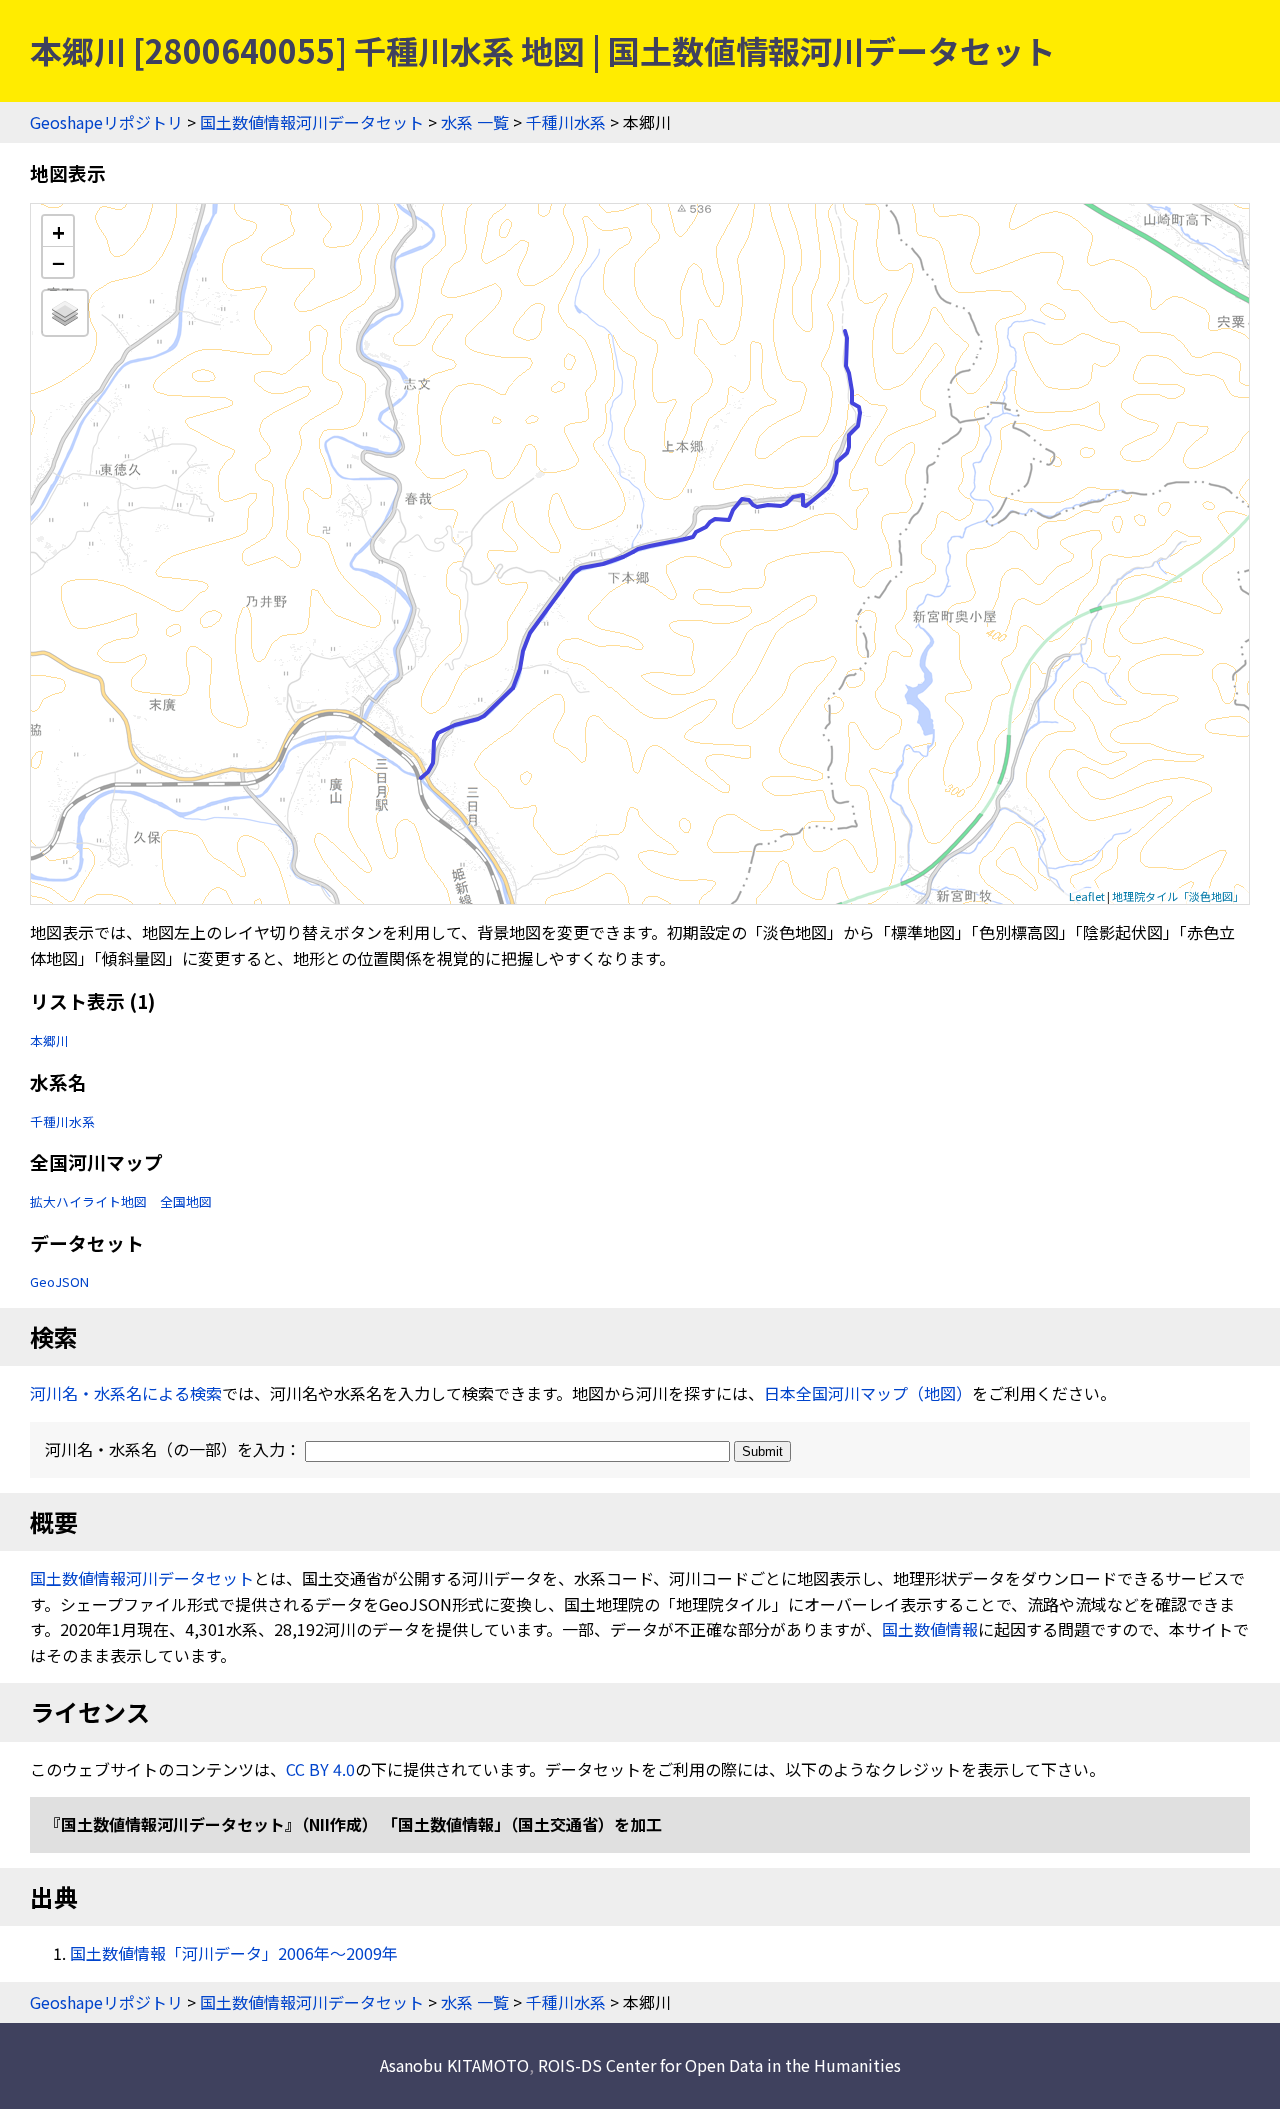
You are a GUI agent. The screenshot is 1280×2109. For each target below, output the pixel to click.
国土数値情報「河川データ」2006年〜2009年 (234, 1953)
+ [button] (58, 231)
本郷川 (49, 1040)
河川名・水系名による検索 (126, 1393)
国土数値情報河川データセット (312, 122)
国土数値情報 (930, 1629)
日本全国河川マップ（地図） (868, 1393)
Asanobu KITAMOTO (454, 2065)
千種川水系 (566, 122)
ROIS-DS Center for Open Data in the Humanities (719, 2065)
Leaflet (1087, 896)
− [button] (58, 262)
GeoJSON (59, 1281)
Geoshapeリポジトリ (106, 122)
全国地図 (186, 1201)
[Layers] (65, 313)
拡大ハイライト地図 (88, 1201)
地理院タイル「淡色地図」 (1178, 896)
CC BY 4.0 (320, 1769)
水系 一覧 (475, 122)
